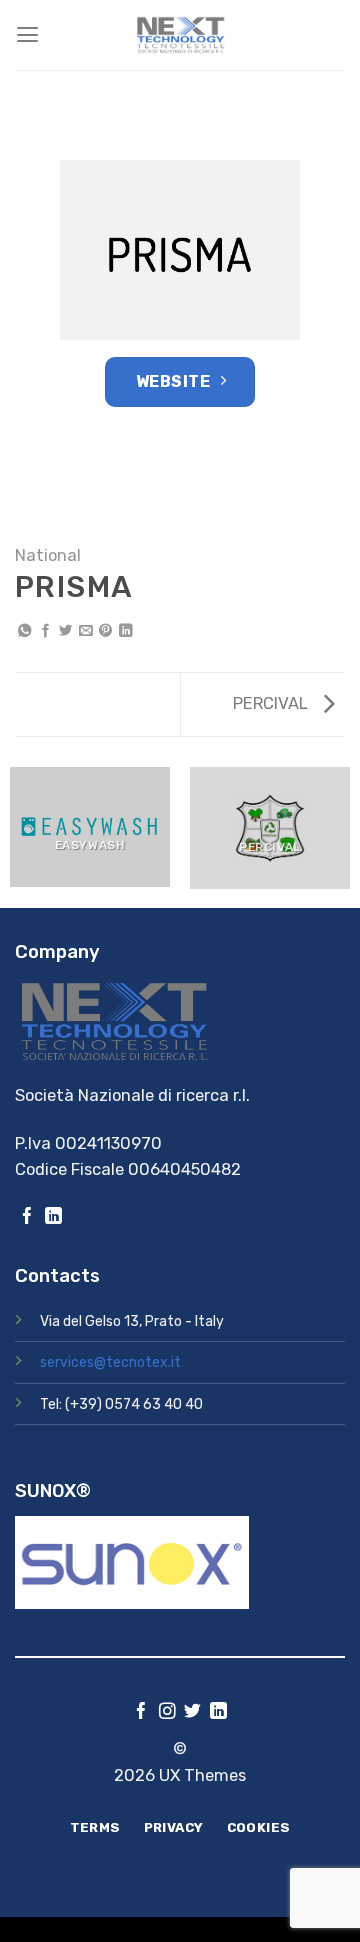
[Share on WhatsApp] (24, 631)
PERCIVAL (272, 703)
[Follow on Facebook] (27, 1217)
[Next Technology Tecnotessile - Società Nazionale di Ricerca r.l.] (180, 35)
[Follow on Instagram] (167, 1712)
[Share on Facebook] (45, 631)
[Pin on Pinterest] (105, 631)
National (48, 555)
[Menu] (27, 35)
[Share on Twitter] (65, 631)
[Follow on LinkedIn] (53, 1217)
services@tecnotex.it (110, 1362)
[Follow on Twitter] (192, 1712)
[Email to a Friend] (85, 631)
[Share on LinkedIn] (125, 631)
